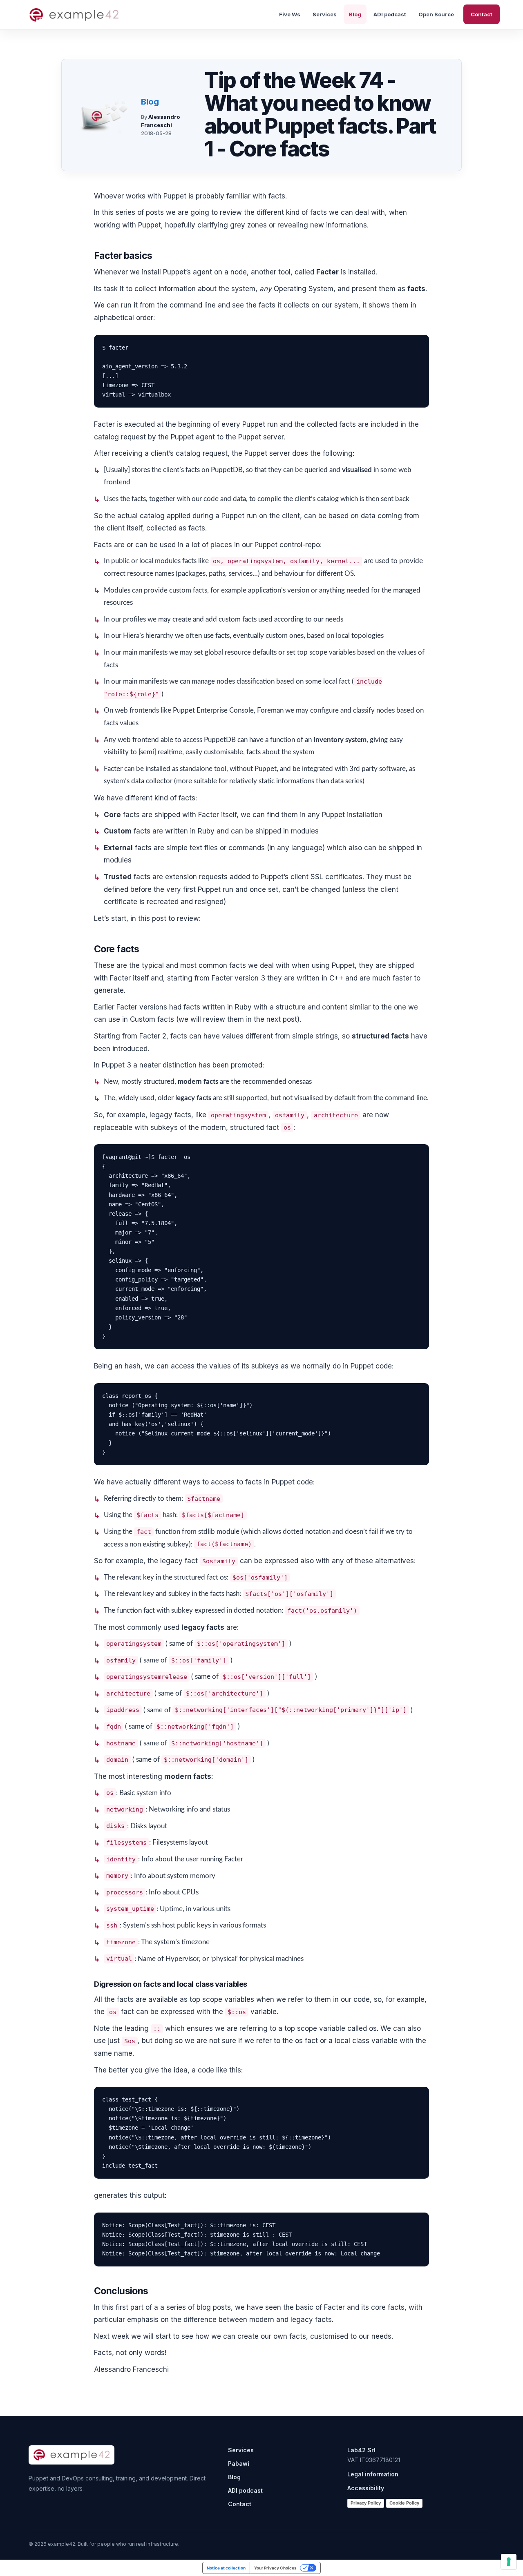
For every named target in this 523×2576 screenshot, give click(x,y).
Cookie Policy (404, 2503)
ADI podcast (390, 14)
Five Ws (290, 14)
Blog (355, 14)
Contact (482, 14)
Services (325, 14)
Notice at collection (226, 2568)
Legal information (373, 2474)
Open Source (436, 14)
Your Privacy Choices (275, 2568)
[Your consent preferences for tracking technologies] (509, 2562)
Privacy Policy (366, 2503)
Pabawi (239, 2463)
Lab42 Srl (361, 2450)
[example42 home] (74, 15)
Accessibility (366, 2488)
